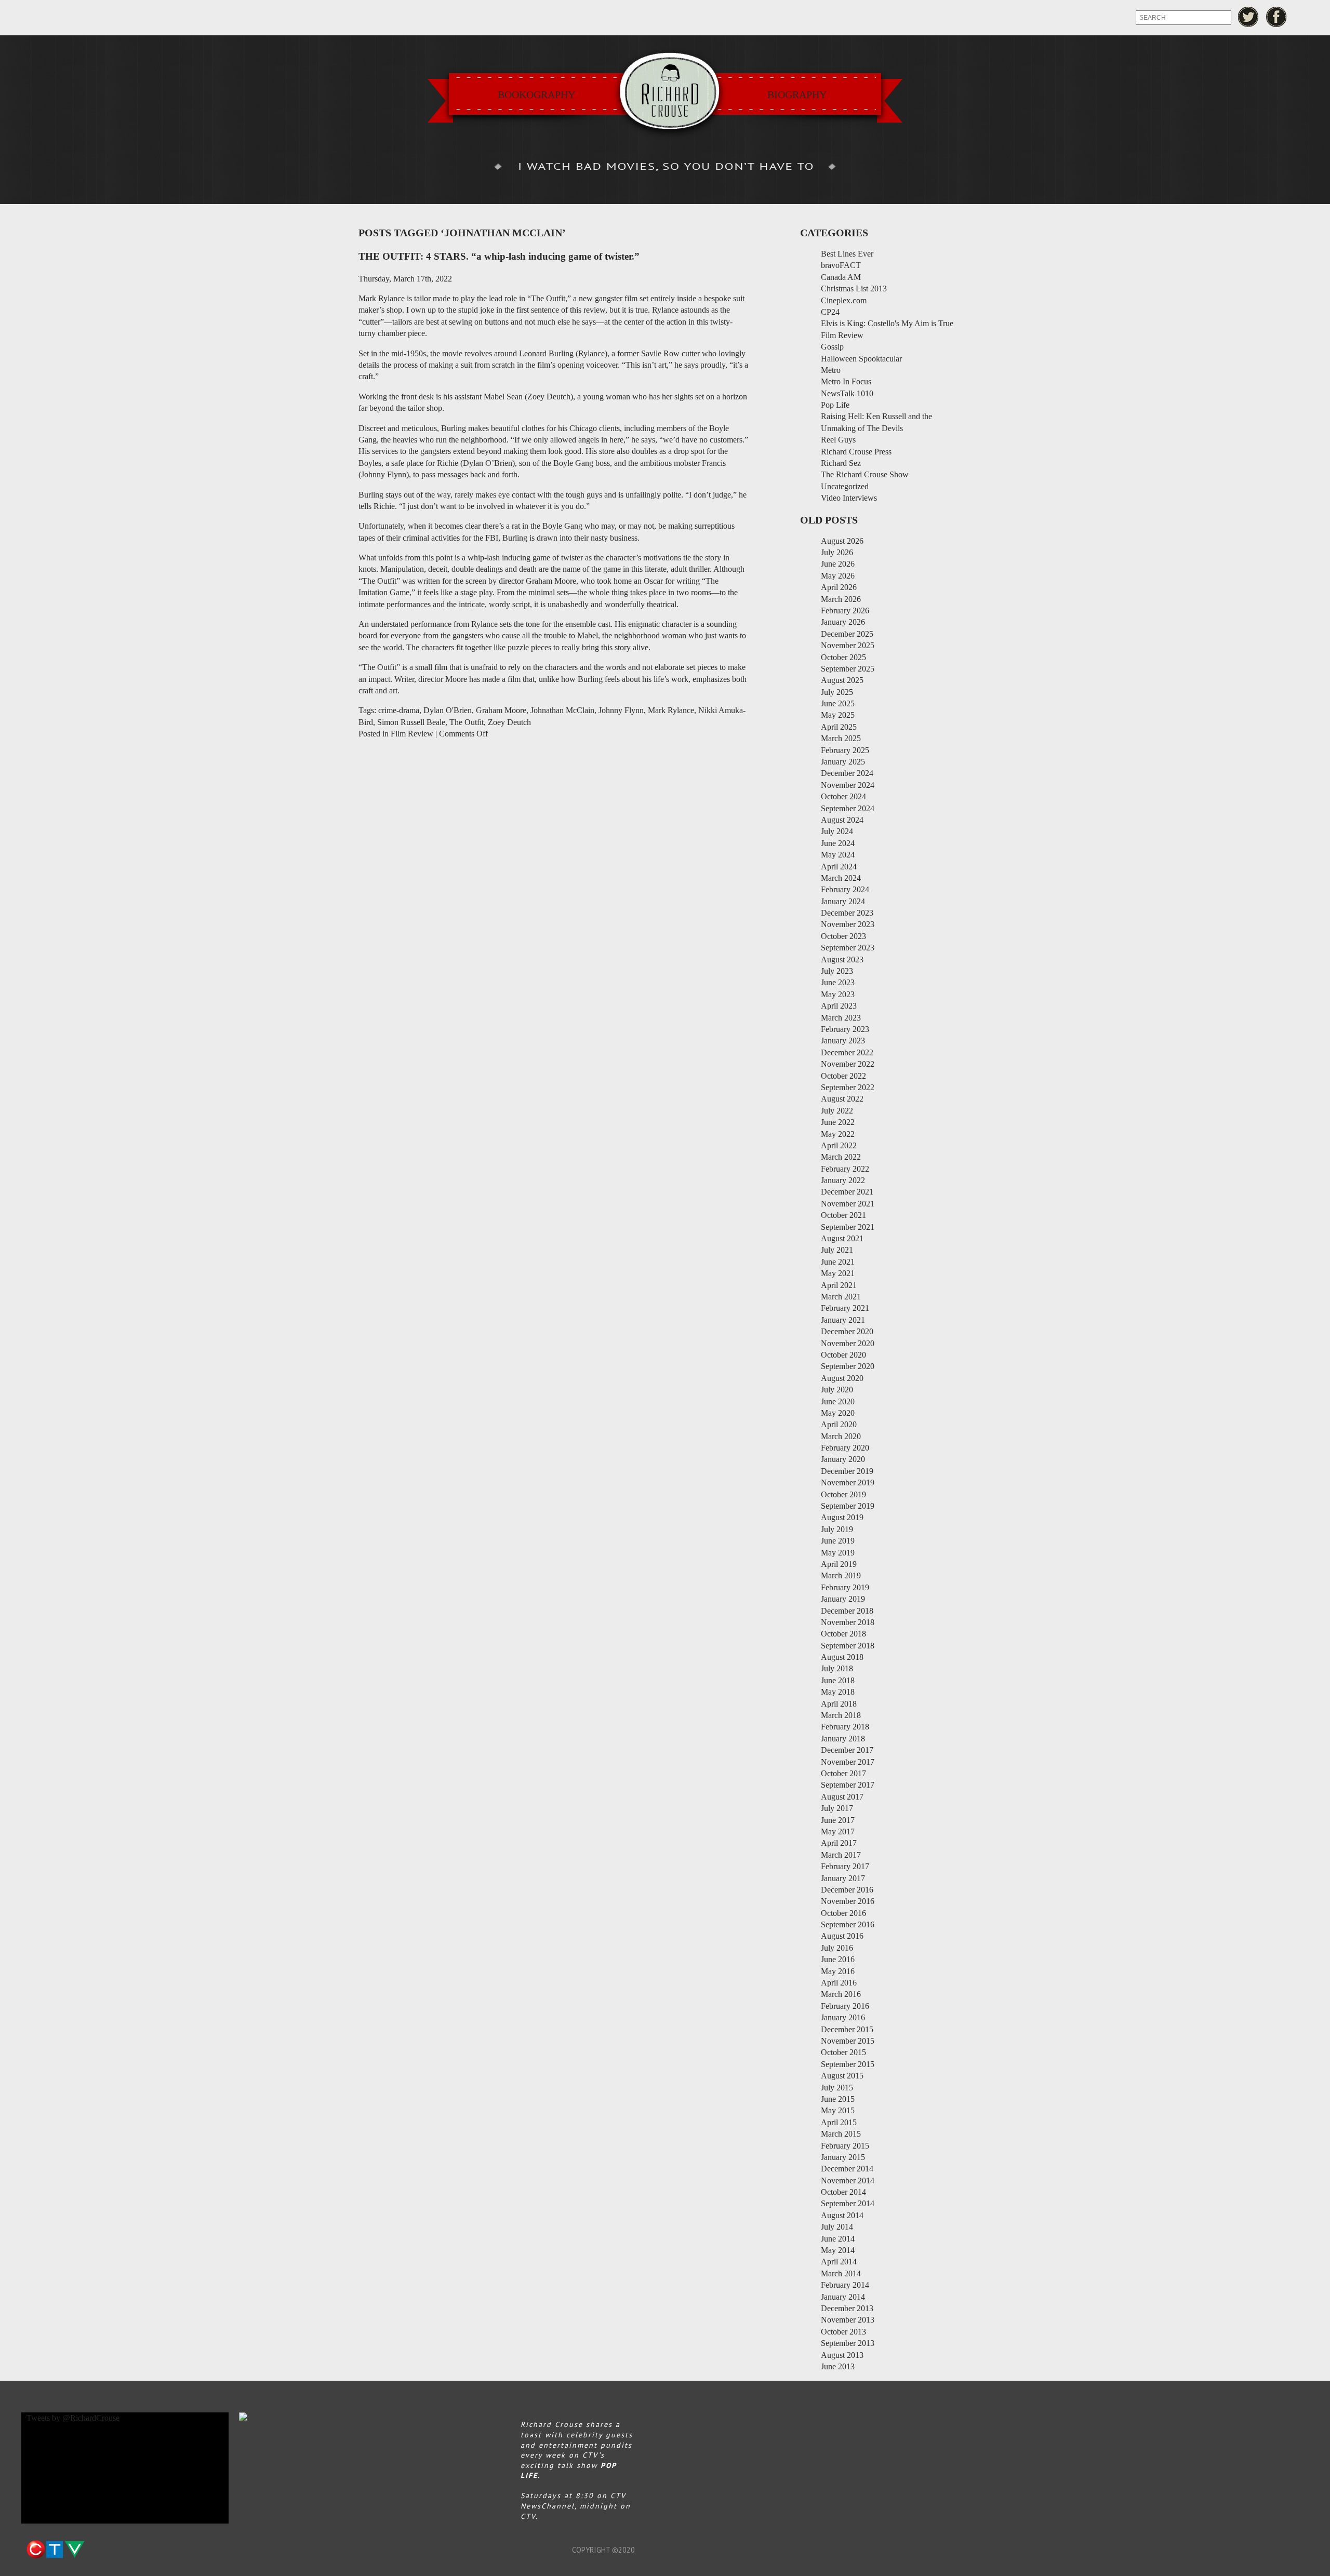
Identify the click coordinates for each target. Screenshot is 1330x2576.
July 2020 (837, 1390)
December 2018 (847, 1611)
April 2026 (839, 587)
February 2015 (845, 2146)
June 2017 (838, 1820)
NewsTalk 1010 (847, 393)
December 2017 (847, 1750)
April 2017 (839, 1843)
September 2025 (848, 669)
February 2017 (845, 1866)
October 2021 (843, 1215)
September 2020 (848, 1366)
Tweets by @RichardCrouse (73, 2418)
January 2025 (843, 762)
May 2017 (838, 1832)
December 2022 (847, 1052)
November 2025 (848, 645)
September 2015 (848, 2064)
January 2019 (843, 1599)
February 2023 (845, 1029)
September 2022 (848, 1087)
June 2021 (838, 1262)
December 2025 (847, 634)
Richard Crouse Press (856, 452)
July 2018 (837, 1668)
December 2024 (847, 773)
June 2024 (838, 843)
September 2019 (848, 1506)
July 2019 (837, 1529)
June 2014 (838, 2239)
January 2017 (843, 1878)
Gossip (832, 347)
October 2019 (843, 1494)
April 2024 (839, 867)
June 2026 (838, 564)
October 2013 (843, 2332)
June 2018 (838, 1680)
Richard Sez (841, 463)
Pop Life (835, 405)
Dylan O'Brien (448, 710)
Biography (797, 95)
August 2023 (842, 960)
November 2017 (848, 1762)
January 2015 (843, 2157)
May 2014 (838, 2250)
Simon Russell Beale (411, 722)
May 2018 (838, 1692)
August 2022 (842, 1099)
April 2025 (839, 727)
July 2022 (837, 1111)
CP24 (830, 312)
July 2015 (837, 2088)
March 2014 (841, 2273)
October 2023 (843, 936)
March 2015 (841, 2134)
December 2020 (847, 1331)
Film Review (412, 734)
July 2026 (837, 552)
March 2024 (841, 878)
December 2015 (847, 2029)
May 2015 (838, 2110)
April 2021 (839, 1285)
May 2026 (838, 576)
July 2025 (837, 692)
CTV (55, 2550)
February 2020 (845, 1448)
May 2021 (838, 1273)
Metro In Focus (846, 381)
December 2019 (847, 1471)
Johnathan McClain (562, 710)
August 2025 (842, 680)
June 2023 (838, 982)
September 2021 (848, 1227)
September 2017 (848, 1785)
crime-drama (399, 710)
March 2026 (841, 599)
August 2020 (842, 1378)
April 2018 (839, 1704)
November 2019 (848, 1482)
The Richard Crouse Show (865, 474)
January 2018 (843, 1739)
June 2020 (838, 1401)
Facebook (1277, 17)
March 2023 (841, 1018)
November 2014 (848, 2181)
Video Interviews (849, 498)
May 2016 (838, 1971)
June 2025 (838, 703)
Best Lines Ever (847, 254)
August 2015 (842, 2076)
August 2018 (842, 1657)
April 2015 (839, 2122)
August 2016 (842, 1936)
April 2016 (839, 1983)
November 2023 (848, 924)
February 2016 (845, 2006)
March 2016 (841, 1994)
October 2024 (843, 796)
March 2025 (841, 738)
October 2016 (843, 1913)
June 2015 (838, 2099)
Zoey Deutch (509, 722)
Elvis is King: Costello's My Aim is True (887, 323)
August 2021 (842, 1238)
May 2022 (838, 1134)
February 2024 (845, 889)
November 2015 (848, 2041)
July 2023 (837, 971)
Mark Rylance (671, 710)
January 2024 (843, 901)
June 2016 (838, 1959)
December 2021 (847, 1192)
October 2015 (843, 2052)
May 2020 (838, 1413)
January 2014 (843, 2297)
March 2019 (841, 1575)
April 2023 (839, 1006)
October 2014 (843, 2192)
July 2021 (837, 1250)
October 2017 (843, 1773)
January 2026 (843, 622)
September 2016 (848, 1924)
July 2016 (837, 1948)
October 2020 (843, 1355)
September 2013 (848, 2343)
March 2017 (841, 1855)
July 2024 (837, 831)
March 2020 (841, 1436)
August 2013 (842, 2355)
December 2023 (847, 913)
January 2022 (843, 1180)
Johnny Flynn (621, 710)
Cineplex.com (844, 300)
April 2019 (839, 1564)
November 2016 (848, 1901)
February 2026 (845, 611)
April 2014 (839, 2262)
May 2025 (838, 715)
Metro (831, 370)
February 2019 (845, 1587)
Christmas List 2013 (854, 289)
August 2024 (842, 820)
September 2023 (848, 948)
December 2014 (847, 2169)
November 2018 (848, 1622)
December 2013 (847, 2308)
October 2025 (843, 657)
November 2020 (848, 1343)
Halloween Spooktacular (861, 359)
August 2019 (842, 1517)
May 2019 (838, 1553)
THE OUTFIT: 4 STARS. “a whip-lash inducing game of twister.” (499, 256)
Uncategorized (845, 486)
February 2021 (845, 1308)
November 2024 (848, 785)
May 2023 (838, 994)
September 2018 (848, 1646)
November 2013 (848, 2320)
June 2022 (838, 1122)
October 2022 (843, 1076)
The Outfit (467, 722)
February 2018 (845, 1727)
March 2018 (841, 1715)
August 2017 (842, 1797)
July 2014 (837, 2227)
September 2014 (848, 2203)
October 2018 (843, 1634)
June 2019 (838, 1541)
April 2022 (839, 1145)
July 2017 (837, 1808)
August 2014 (842, 2215)
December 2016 (847, 1890)
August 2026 (842, 541)
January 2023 (843, 1041)
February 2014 (845, 2285)
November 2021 (848, 1204)
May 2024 (838, 855)
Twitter (1248, 17)
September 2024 (848, 808)
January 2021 (843, 1320)
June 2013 (838, 2366)
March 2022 (841, 1157)
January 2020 (843, 1459)
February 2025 (845, 750)
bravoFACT (841, 265)
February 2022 (845, 1169)
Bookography (536, 95)
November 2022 (848, 1064)
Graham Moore (501, 710)
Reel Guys (838, 440)
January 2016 (843, 2017)
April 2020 (839, 1424)
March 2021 (841, 1297)
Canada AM (841, 277)
